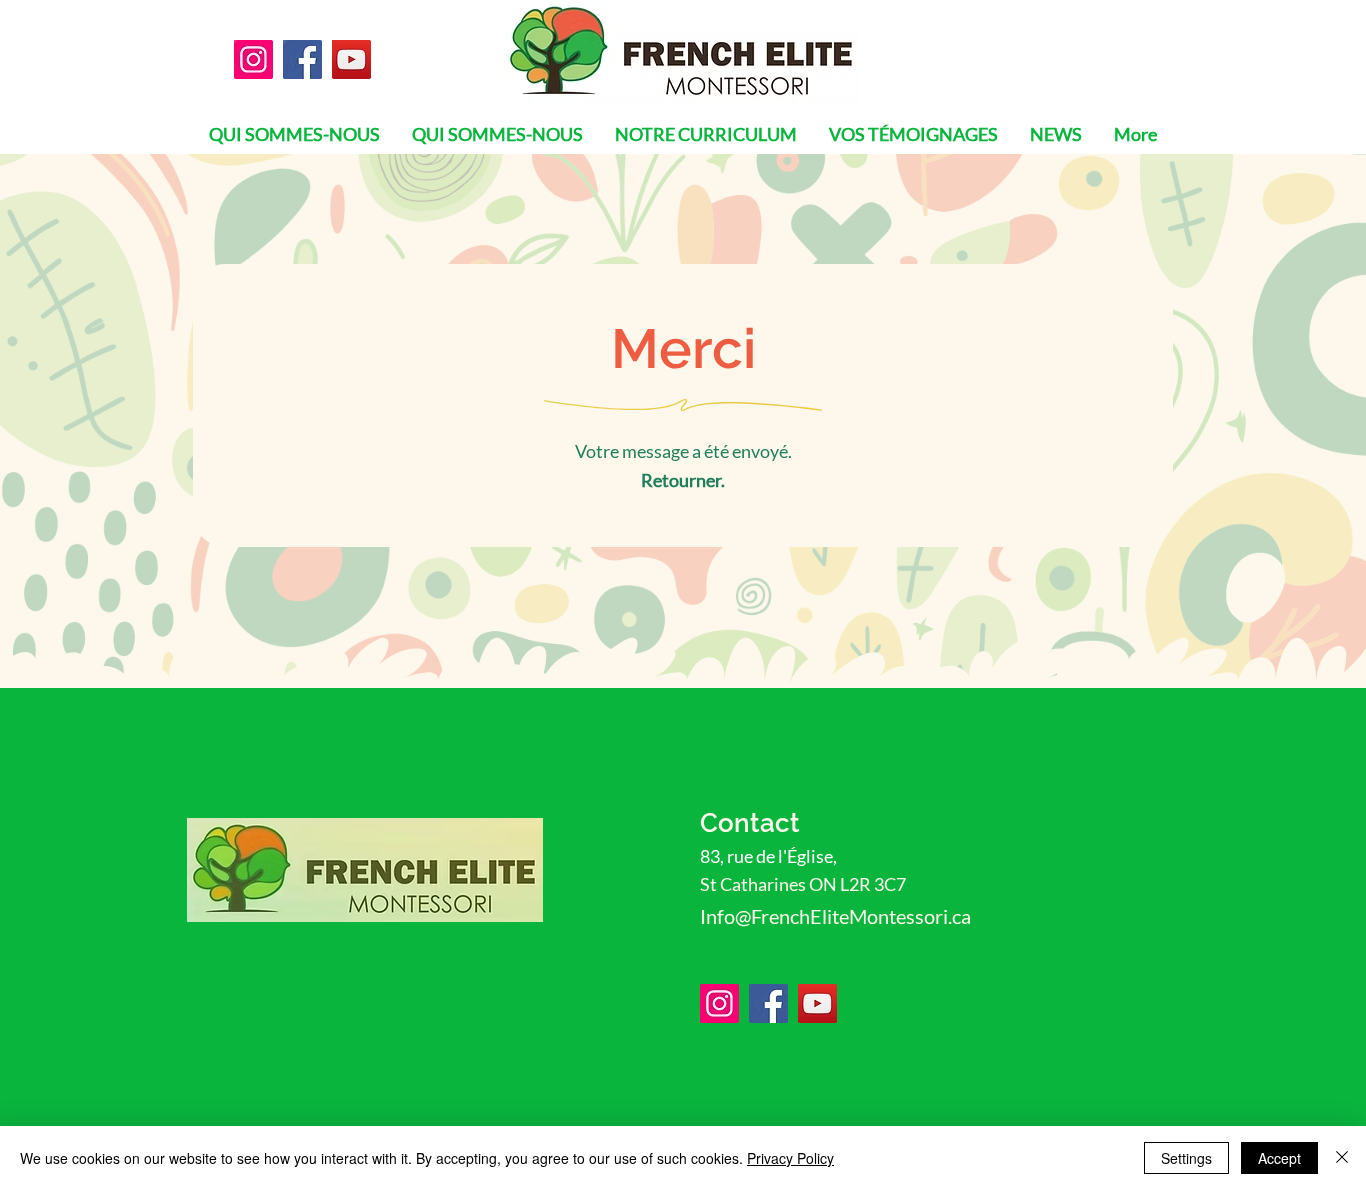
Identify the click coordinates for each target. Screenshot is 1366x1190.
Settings (1186, 1158)
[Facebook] (302, 59)
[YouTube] (351, 59)
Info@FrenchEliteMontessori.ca (835, 916)
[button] (1056, 134)
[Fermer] (1342, 1158)
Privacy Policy (790, 1158)
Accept (1279, 1158)
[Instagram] (253, 59)
